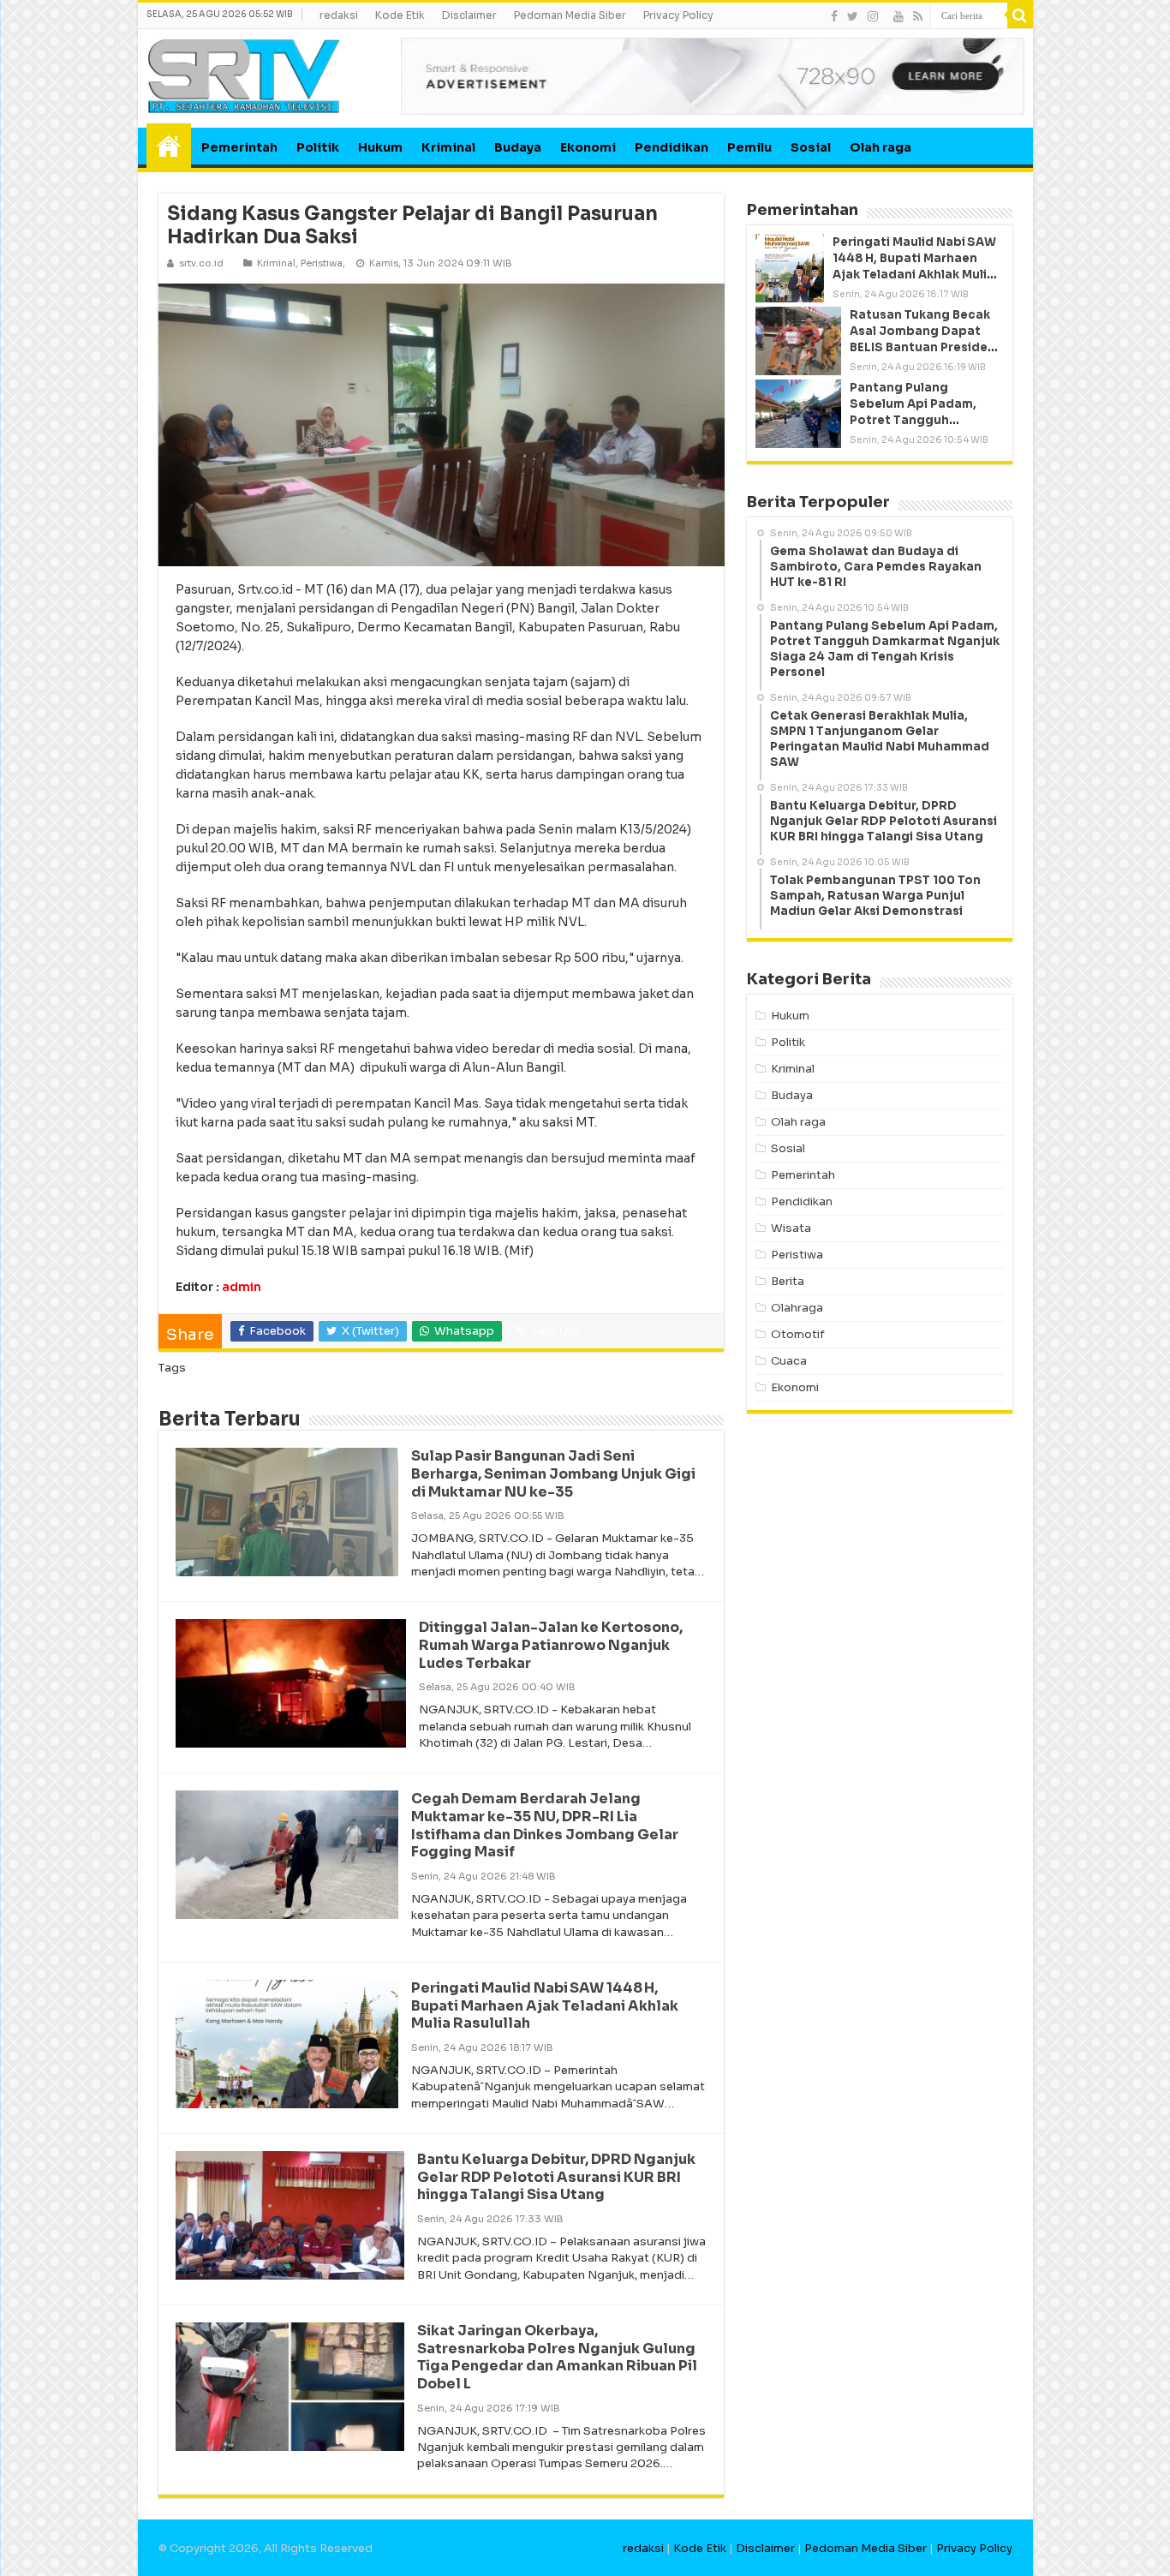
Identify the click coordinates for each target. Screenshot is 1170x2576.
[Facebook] (834, 16)
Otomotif (798, 1334)
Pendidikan (672, 147)
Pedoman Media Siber (570, 15)
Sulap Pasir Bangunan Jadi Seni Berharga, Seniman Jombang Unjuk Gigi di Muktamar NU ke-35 (553, 1474)
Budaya (518, 147)
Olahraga (797, 1308)
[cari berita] (1020, 15)
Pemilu (749, 147)
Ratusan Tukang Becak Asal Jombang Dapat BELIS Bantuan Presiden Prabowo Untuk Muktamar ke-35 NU (922, 348)
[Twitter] (853, 16)
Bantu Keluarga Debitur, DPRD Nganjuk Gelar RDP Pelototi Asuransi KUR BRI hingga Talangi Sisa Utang (556, 2177)
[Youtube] (898, 16)
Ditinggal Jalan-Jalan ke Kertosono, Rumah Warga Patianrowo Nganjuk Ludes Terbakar (551, 1645)
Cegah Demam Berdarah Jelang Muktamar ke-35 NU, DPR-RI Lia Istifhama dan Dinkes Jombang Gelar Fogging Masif (545, 1825)
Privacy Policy (678, 15)
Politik (318, 147)
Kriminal (448, 147)
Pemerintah (239, 147)
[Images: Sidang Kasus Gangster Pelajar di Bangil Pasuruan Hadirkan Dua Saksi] (441, 424)
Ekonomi (588, 147)
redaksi (339, 15)
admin (242, 1287)
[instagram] (873, 16)
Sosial (811, 147)
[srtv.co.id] (244, 75)
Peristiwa (322, 263)
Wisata (791, 1228)
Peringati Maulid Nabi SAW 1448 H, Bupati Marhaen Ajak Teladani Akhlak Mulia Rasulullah (545, 2006)
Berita (788, 1281)
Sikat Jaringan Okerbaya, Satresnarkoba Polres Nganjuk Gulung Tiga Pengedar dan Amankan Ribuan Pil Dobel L (557, 2357)
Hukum (380, 147)
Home (169, 146)
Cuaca (789, 1361)
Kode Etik (400, 15)
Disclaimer (469, 15)
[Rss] (918, 16)
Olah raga (880, 147)
